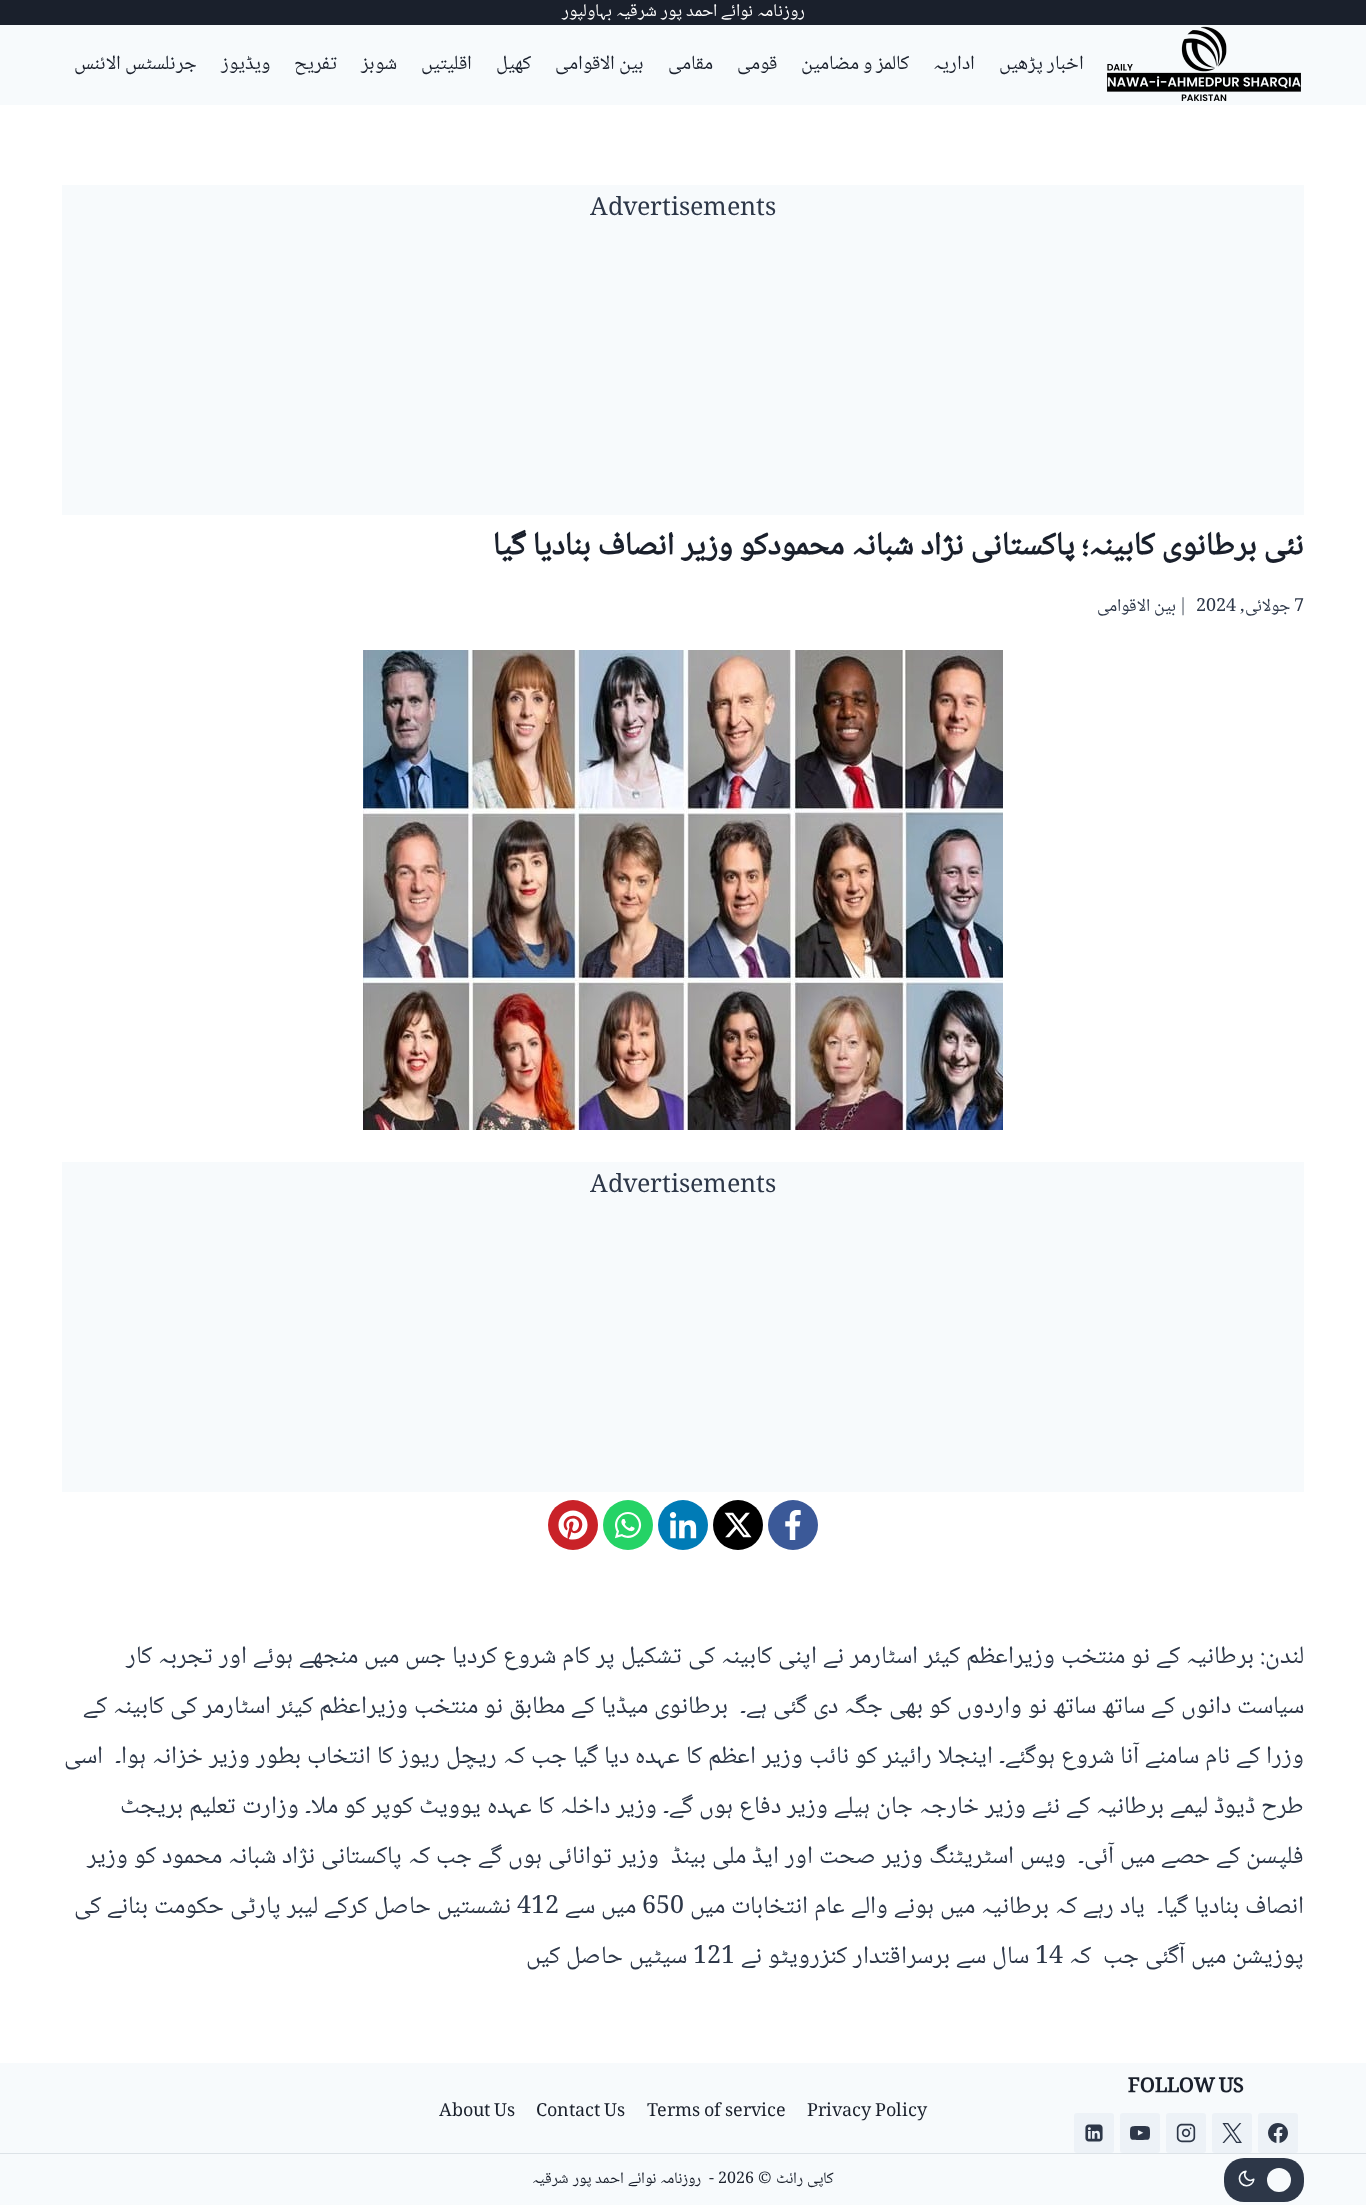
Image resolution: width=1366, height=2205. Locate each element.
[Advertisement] (683, 375)
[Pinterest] (573, 1525)
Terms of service (716, 2112)
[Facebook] (793, 1525)
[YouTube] (1140, 2133)
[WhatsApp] (628, 1525)
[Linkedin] (1094, 2133)
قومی (757, 65)
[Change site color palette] (1264, 2180)
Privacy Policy (867, 2112)
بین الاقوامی (599, 65)
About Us (477, 2112)
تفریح (315, 65)
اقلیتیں (446, 65)
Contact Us (580, 2112)
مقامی (690, 65)
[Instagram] (1186, 2133)
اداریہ (954, 65)
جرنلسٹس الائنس (135, 65)
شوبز (379, 65)
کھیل (513, 65)
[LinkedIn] (683, 1525)
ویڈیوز (245, 65)
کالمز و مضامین (855, 65)
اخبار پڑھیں (1041, 65)
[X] (738, 1525)
